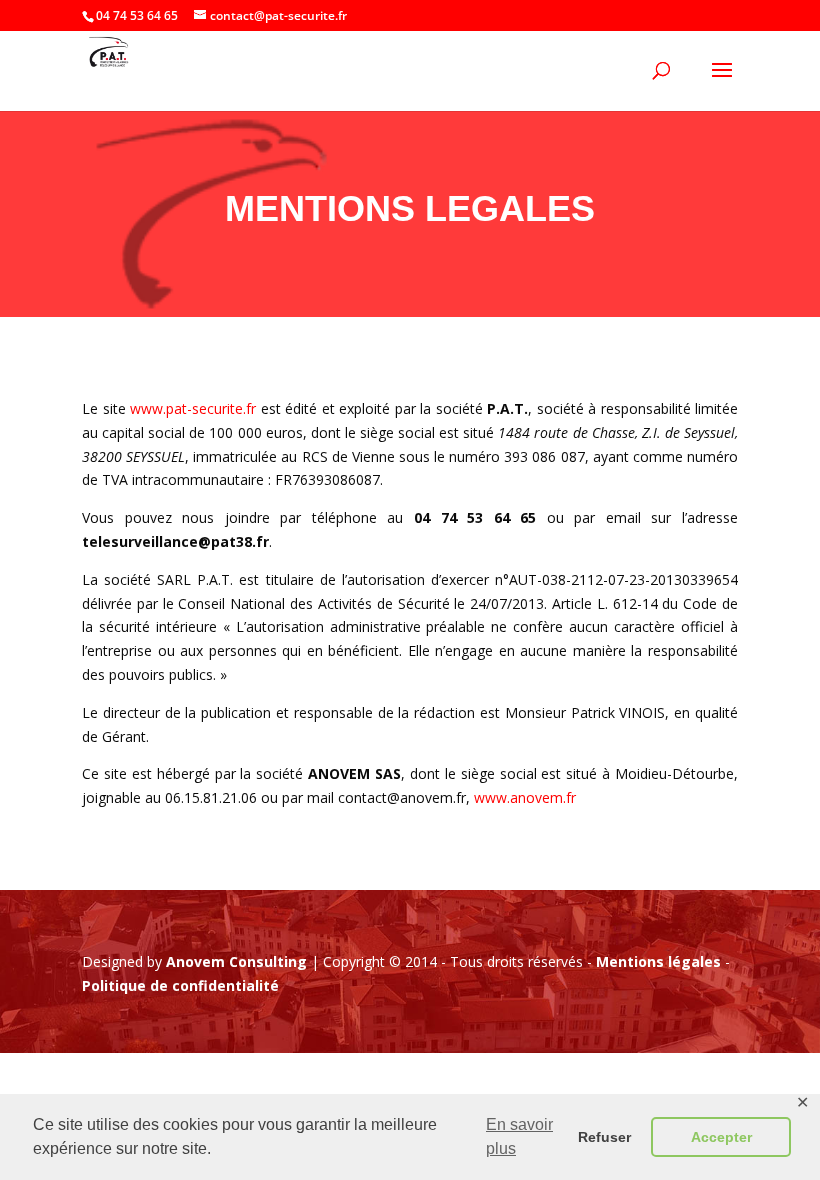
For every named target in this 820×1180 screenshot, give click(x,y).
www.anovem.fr (525, 797)
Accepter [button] (721, 1137)
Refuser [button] (604, 1137)
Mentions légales (658, 961)
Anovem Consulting (236, 961)
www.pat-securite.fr (193, 408)
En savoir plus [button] (519, 1136)
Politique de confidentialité (180, 985)
